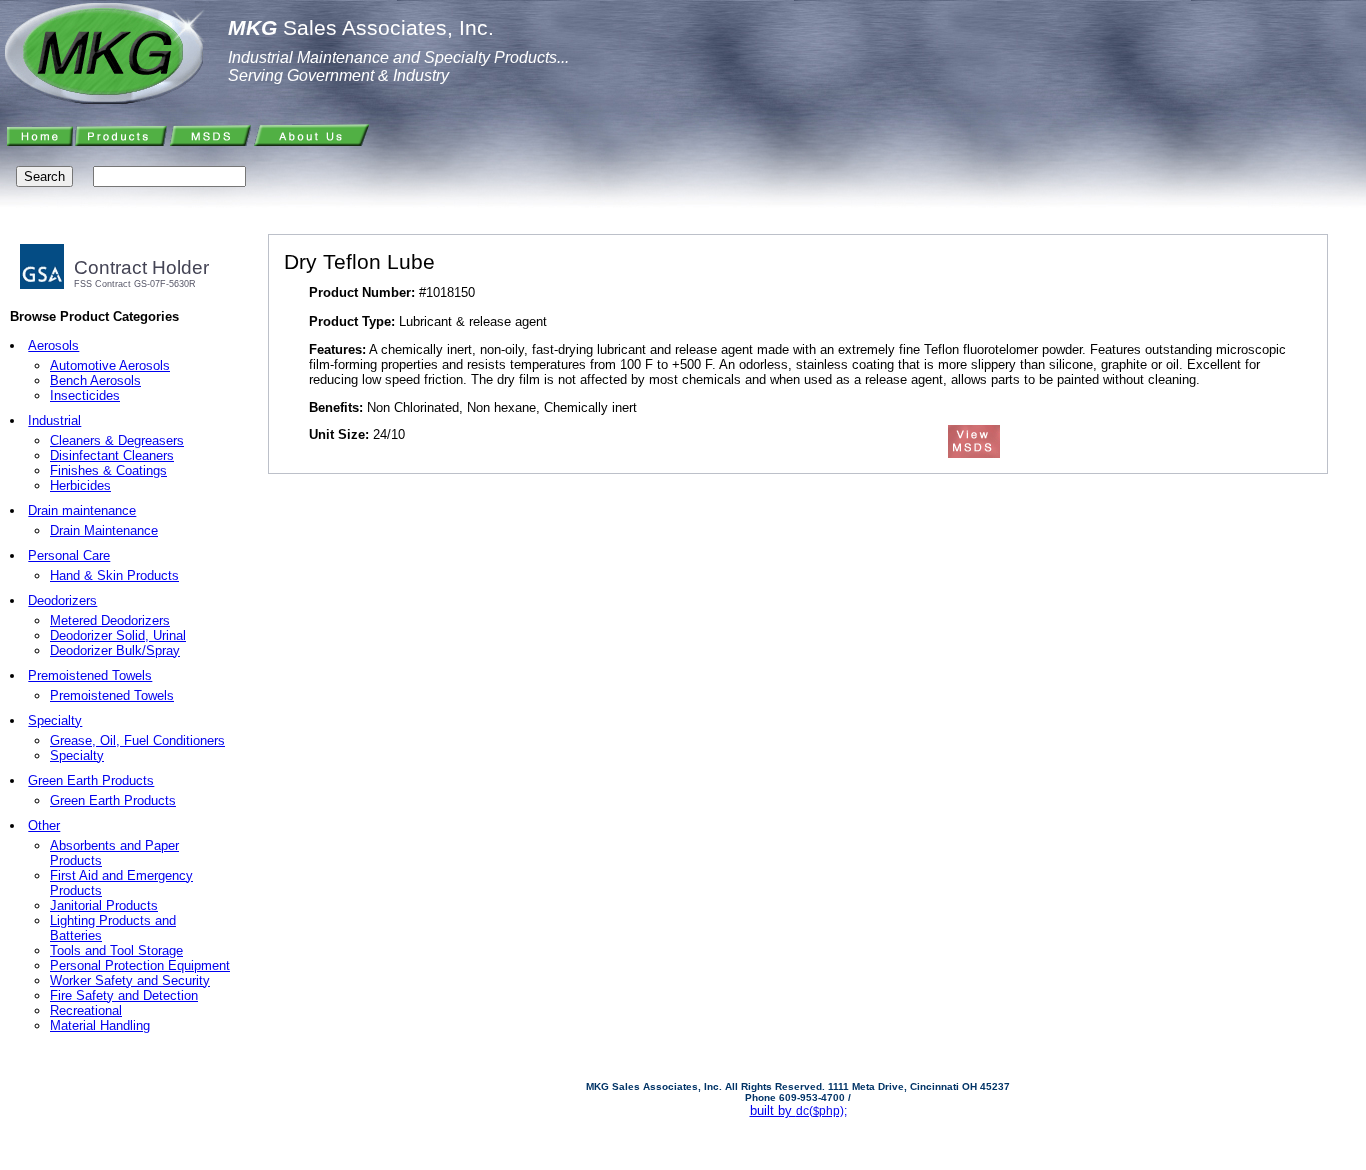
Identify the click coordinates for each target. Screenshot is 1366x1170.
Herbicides (80, 485)
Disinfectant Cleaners (112, 455)
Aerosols (53, 345)
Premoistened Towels (90, 675)
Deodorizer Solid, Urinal (118, 635)
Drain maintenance (82, 510)
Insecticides (85, 395)
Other (44, 825)
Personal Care (69, 555)
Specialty (55, 720)
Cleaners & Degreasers (117, 440)
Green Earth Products (91, 780)
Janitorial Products (104, 905)
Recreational (86, 1010)
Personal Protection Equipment (140, 965)
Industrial (54, 420)
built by (798, 1110)
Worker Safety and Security (130, 980)
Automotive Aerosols (110, 365)
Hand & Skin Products (114, 575)
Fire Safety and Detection (124, 995)
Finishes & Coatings (108, 470)
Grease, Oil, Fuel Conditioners (137, 740)
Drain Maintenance (104, 530)
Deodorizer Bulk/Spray (115, 650)
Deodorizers (62, 600)
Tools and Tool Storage (116, 950)
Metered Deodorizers (110, 620)
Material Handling (100, 1025)
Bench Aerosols (95, 380)
